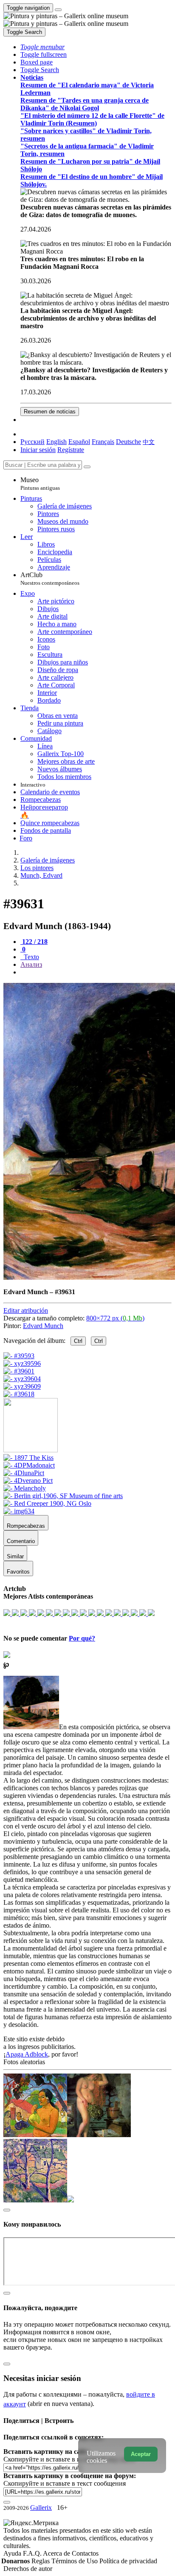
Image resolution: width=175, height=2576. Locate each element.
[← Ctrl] (19, 1394)
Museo (40, 484)
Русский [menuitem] (32, 442)
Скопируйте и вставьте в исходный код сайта (69, 2459)
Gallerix (41, 2508)
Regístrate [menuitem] (71, 450)
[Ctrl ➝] (28, 1458)
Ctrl (78, 1341)
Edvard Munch (43, 1326)
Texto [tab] (31, 957)
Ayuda (13, 2553)
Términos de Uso (75, 2561)
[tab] (34, 942)
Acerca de (57, 2553)
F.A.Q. (33, 2553)
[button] (42, 47)
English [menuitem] (56, 442)
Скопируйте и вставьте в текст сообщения (65, 2483)
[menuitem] (149, 442)
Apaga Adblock (27, 2054)
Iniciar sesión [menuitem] (38, 450)
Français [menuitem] (103, 442)
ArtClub (50, 579)
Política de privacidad (128, 2561)
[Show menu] (58, 10)
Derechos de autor (28, 2569)
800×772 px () (115, 1318)
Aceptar (141, 2454)
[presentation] (96, 972)
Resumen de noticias (50, 412)
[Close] (87, 467)
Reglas (41, 2561)
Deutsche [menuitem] (128, 442)
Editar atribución (26, 1310)
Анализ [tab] (31, 964)
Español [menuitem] (79, 442)
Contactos (85, 2553)
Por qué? (82, 1638)
